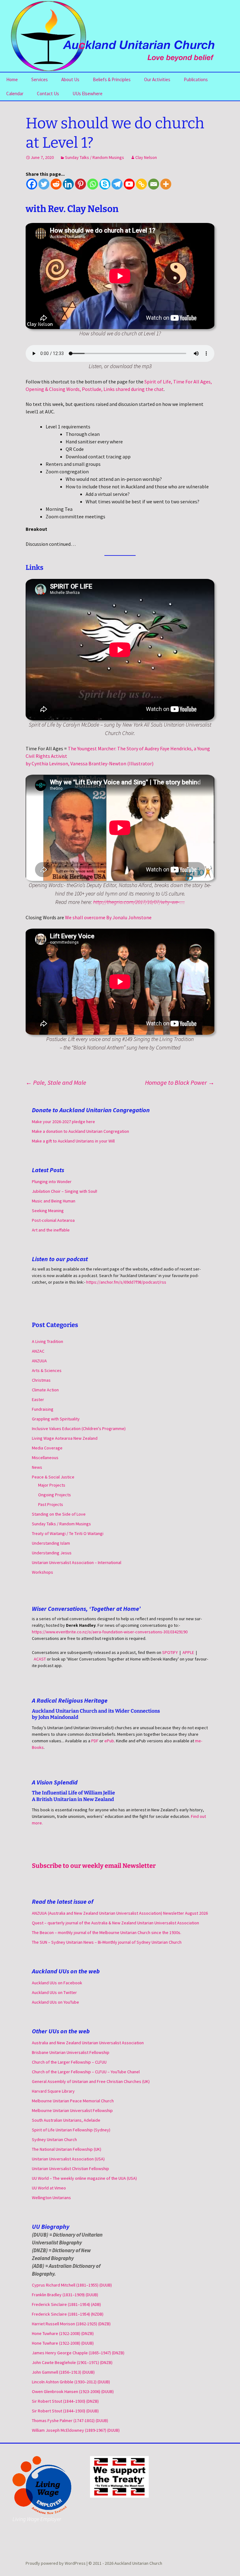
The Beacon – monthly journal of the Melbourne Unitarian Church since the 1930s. (107, 1932)
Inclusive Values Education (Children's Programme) (79, 1429)
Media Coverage (47, 1448)
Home (12, 79)
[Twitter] (44, 184)
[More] (166, 184)
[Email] (154, 184)
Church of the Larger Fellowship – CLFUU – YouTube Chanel (86, 2072)
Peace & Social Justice (53, 1477)
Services (40, 79)
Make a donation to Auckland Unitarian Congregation (80, 1131)
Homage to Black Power (180, 1082)
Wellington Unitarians (51, 2198)
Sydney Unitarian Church (54, 2139)
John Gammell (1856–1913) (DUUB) (63, 2372)
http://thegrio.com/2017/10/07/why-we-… (139, 902)
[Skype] (105, 184)
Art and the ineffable (51, 1230)
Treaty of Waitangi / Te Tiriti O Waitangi (68, 1533)
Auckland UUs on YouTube (55, 2002)
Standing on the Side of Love (59, 1514)
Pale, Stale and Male (56, 1082)
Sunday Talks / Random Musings (95, 157)
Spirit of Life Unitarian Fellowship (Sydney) (71, 2130)
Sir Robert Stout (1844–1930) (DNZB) (65, 2401)
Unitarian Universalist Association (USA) (68, 2159)
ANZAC (38, 1351)
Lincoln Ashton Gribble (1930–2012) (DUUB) (71, 2382)
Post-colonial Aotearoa (53, 1220)
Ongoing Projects (55, 1495)
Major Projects (52, 1485)
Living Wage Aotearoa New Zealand (65, 1438)
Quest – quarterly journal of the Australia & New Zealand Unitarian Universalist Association (115, 1923)
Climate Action (45, 1390)
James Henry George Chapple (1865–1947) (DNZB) (78, 2353)
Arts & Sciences (47, 1370)
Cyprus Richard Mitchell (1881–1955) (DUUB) (72, 2285)
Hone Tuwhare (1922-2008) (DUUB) (63, 2343)
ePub (109, 1741)
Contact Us (48, 94)
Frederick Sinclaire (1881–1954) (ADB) (66, 2304)
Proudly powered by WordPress (56, 2563)
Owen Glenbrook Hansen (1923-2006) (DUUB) (73, 2391)
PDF (95, 1741)
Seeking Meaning (48, 1211)
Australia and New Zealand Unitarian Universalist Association (88, 2043)
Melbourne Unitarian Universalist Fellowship (72, 2110)
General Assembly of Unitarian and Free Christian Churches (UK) (91, 2081)
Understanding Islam (51, 1543)
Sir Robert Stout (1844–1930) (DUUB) (65, 2411)
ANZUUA (39, 1361)
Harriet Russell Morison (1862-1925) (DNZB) (71, 2324)
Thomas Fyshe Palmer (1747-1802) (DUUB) (70, 2421)
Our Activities (157, 79)
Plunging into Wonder (52, 1182)
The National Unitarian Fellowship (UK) (67, 2149)
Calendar (15, 94)
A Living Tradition (47, 1341)
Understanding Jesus (52, 1553)
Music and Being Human (54, 1201)
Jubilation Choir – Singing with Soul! (65, 1191)
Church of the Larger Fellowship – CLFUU (69, 2062)
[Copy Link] (141, 184)
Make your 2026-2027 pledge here (63, 1122)
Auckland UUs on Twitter (54, 1992)
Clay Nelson (146, 157)
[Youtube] (129, 184)
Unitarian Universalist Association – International (77, 1562)
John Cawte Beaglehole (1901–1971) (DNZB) (72, 2362)
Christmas (41, 1380)
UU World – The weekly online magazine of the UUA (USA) (84, 2178)
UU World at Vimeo (49, 2188)
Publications (196, 79)
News (37, 1467)
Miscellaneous (45, 1458)
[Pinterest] (80, 184)
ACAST (40, 1659)
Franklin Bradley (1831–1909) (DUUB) (65, 2295)
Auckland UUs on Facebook (57, 1983)
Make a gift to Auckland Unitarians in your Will (73, 1141)
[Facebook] (32, 184)
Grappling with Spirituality (56, 1419)
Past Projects (51, 1504)
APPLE (188, 1652)
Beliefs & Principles (112, 79)
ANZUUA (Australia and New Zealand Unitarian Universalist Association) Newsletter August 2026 (120, 1913)
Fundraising (43, 1409)
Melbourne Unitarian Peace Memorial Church (73, 2101)
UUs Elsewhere (87, 94)
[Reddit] (56, 184)
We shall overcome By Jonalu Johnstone (108, 917)
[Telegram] (117, 184)
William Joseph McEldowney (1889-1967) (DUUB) (76, 2430)
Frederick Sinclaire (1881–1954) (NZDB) (68, 2314)
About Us (70, 79)
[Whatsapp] (93, 184)
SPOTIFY (170, 1652)
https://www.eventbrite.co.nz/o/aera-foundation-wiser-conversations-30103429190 (110, 1632)
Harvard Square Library (53, 2091)
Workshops (42, 1572)
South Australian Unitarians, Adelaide (66, 2120)
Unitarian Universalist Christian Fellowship (70, 2169)
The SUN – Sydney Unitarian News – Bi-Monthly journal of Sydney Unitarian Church (107, 1942)
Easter (38, 1399)
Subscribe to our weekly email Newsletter (94, 1866)
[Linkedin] (68, 184)
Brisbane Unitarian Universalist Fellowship (71, 2052)
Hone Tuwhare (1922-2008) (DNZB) (63, 2333)
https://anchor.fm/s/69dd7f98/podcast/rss (126, 1282)
